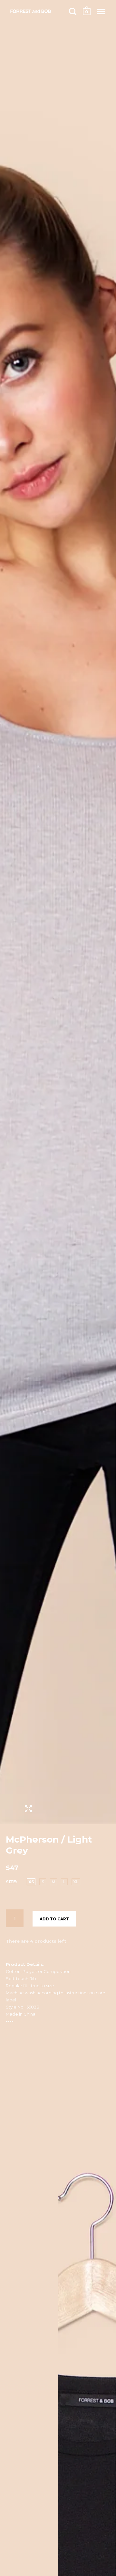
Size (11, 1882)
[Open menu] (101, 11)
